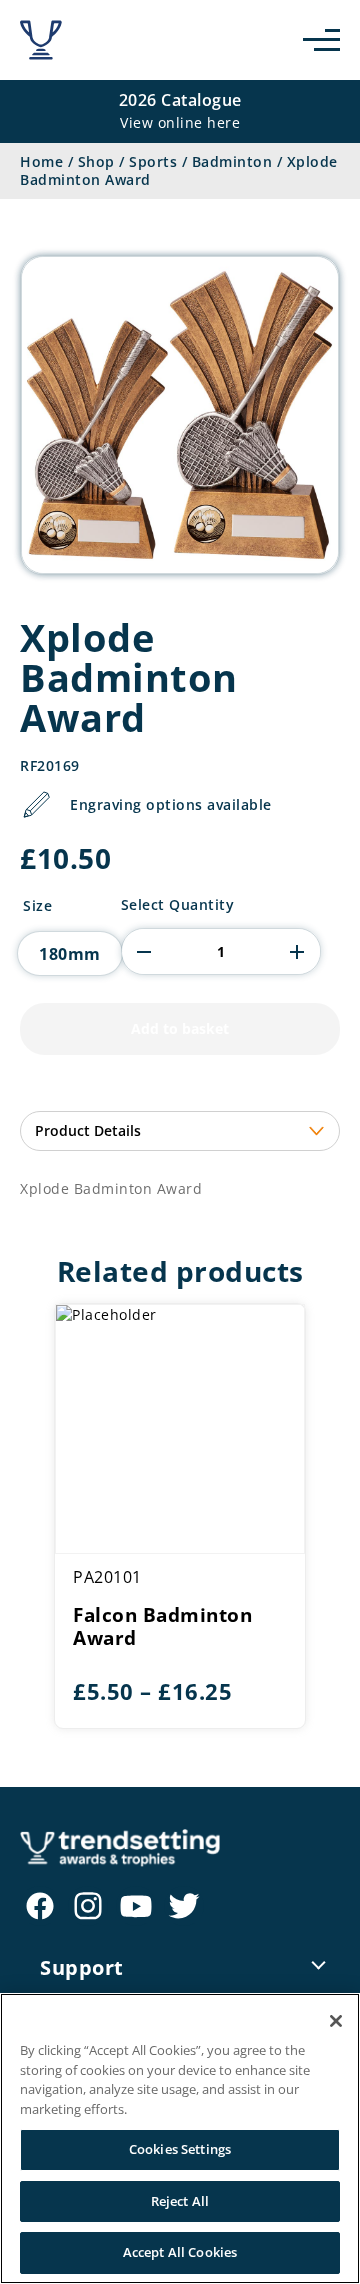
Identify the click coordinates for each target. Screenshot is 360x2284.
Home (41, 161)
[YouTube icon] (136, 1906)
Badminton (232, 161)
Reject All (180, 2201)
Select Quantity (178, 905)
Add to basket (180, 1028)
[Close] (336, 2021)
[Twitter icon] (184, 1906)
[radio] (70, 953)
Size (37, 906)
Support (82, 1967)
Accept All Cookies (180, 2252)
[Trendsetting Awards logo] (41, 40)
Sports (153, 161)
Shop (96, 161)
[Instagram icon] (88, 1906)
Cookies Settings (180, 2149)
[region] (180, 2138)
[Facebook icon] (40, 1906)
